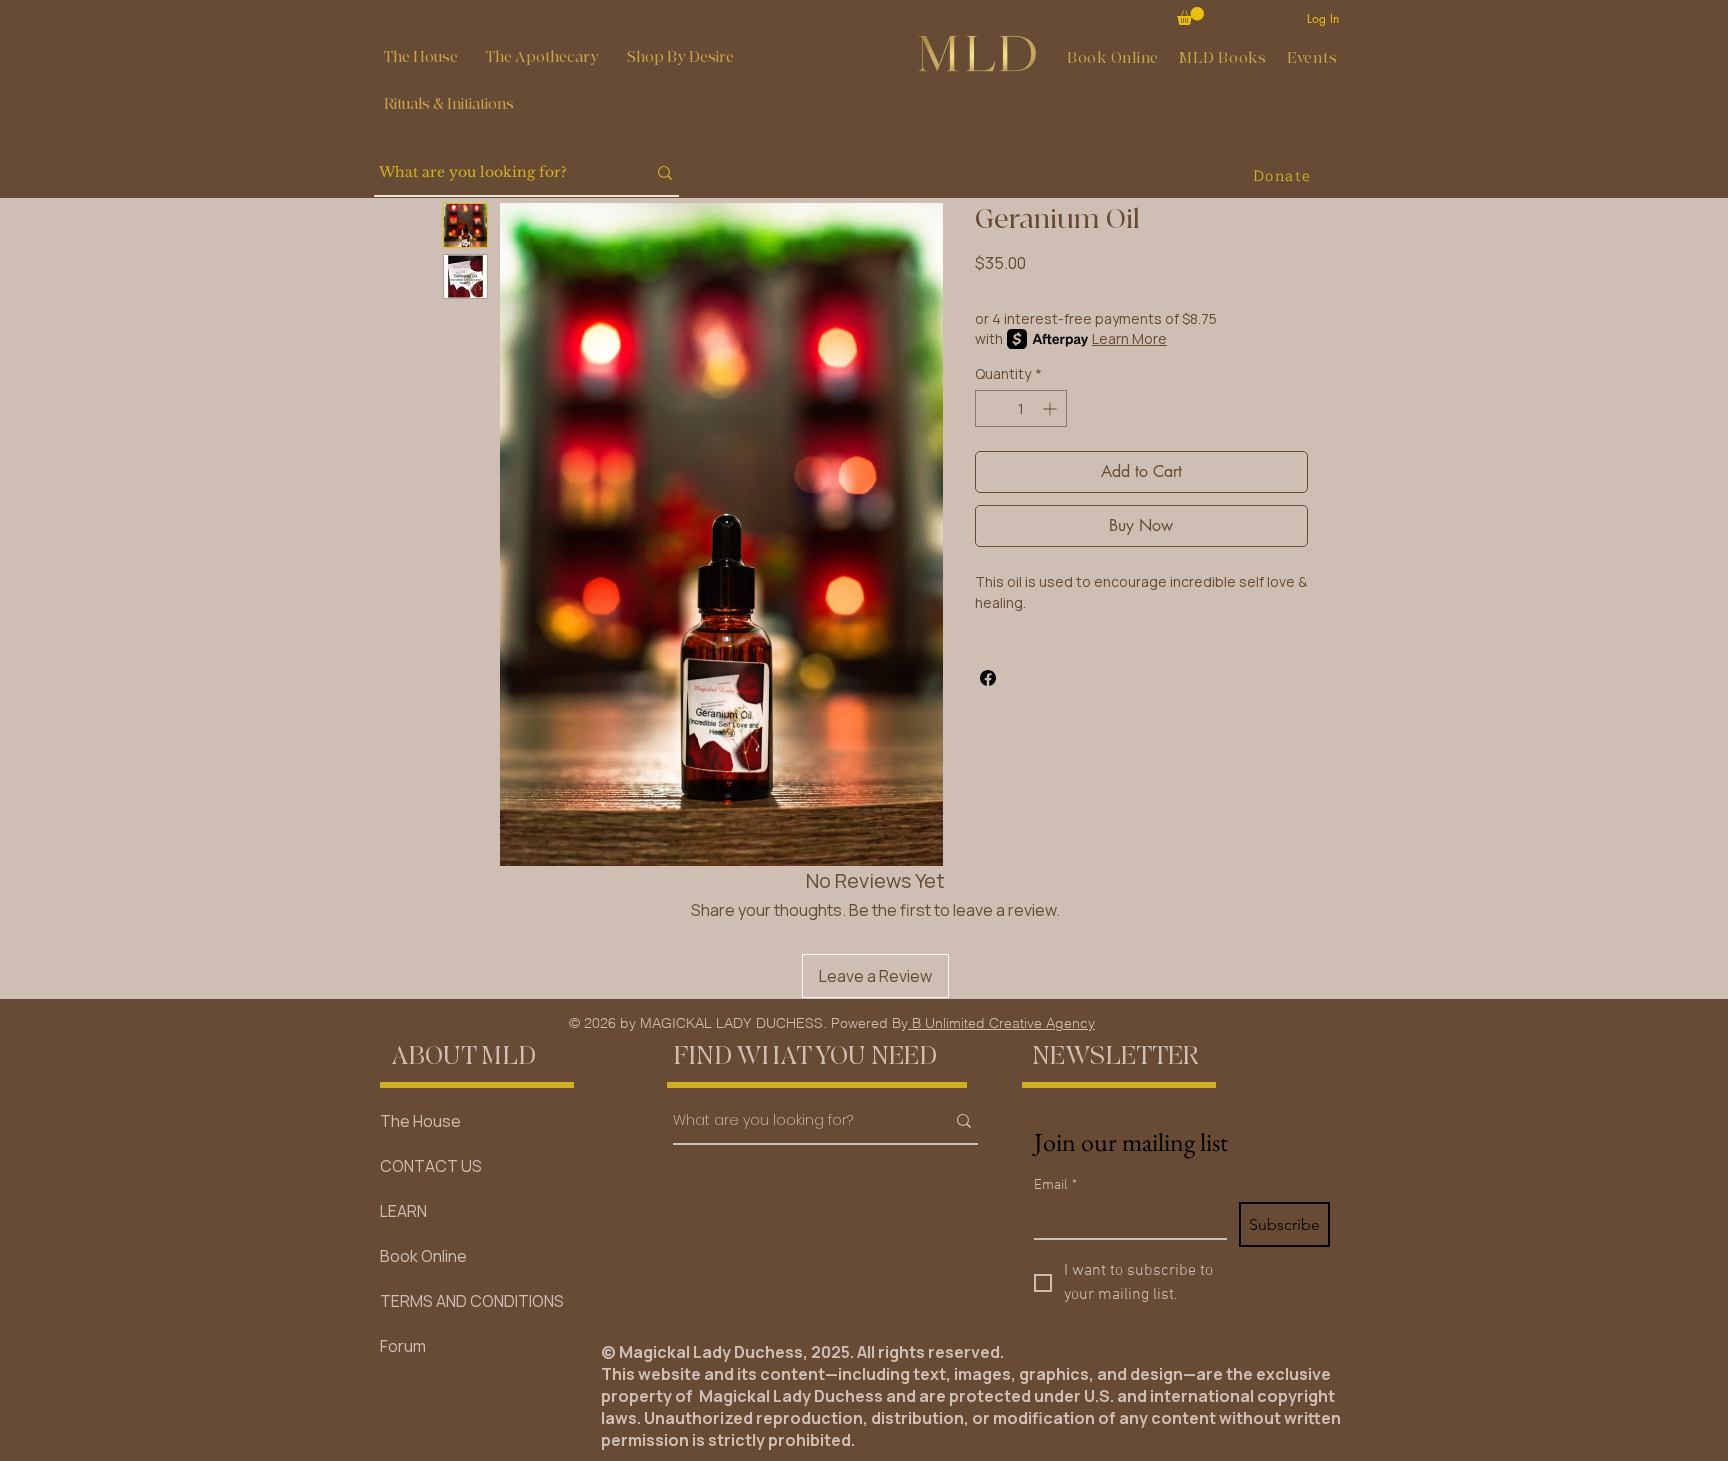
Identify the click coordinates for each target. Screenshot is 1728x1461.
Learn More (1129, 338)
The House (420, 1121)
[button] (542, 57)
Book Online (423, 1256)
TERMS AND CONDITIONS (472, 1301)
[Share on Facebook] (988, 678)
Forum (403, 1346)
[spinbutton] (1021, 408)
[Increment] (1051, 408)
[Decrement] (990, 408)
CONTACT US (431, 1166)
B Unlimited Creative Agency (1001, 1023)
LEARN (403, 1211)
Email (1055, 1185)
